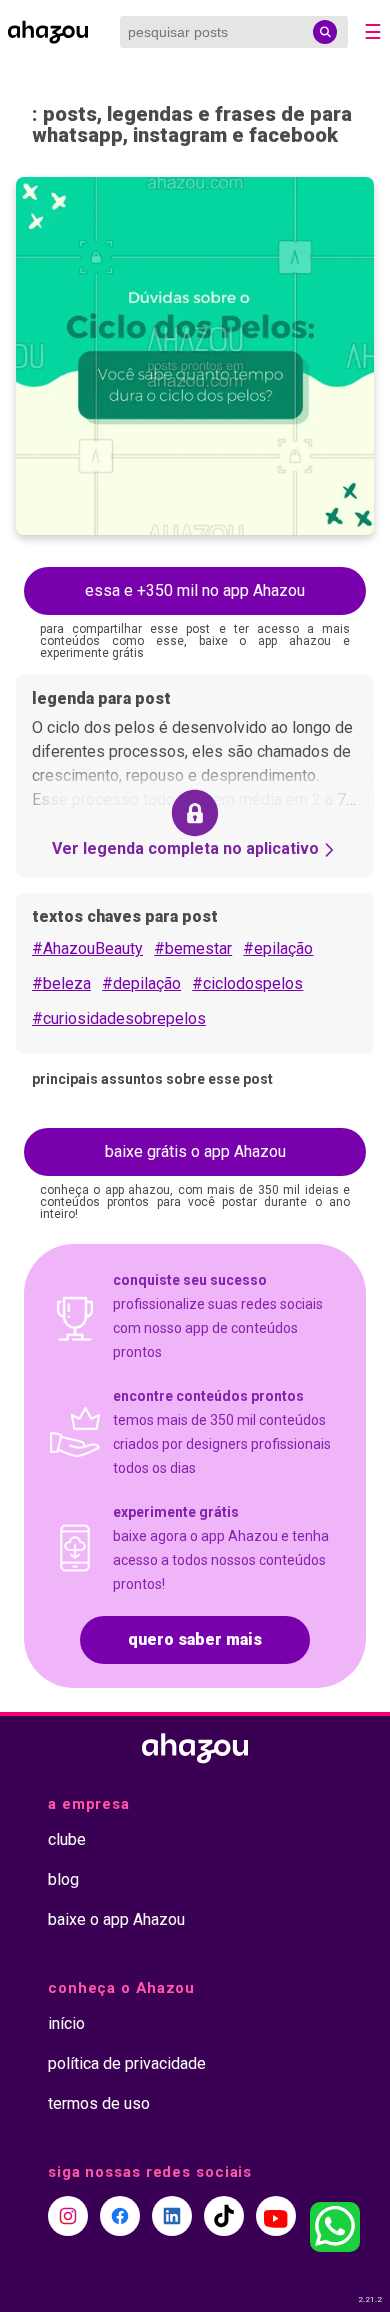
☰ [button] (373, 32)
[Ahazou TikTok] (224, 2216)
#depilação (141, 983)
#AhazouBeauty (87, 948)
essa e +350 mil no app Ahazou (195, 590)
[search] (325, 32)
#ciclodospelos (247, 983)
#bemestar (193, 948)
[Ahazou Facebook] (120, 2216)
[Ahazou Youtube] (276, 2216)
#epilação (278, 948)
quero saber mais (195, 1639)
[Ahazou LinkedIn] (172, 2216)
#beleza (61, 983)
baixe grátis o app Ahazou (195, 1151)
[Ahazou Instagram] (68, 2216)
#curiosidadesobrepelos (119, 1018)
